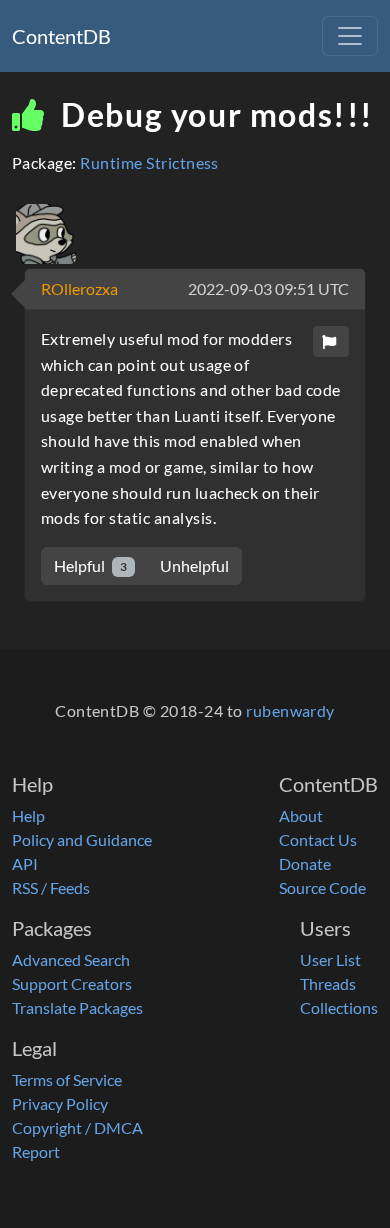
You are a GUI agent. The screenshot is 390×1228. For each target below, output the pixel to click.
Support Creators (72, 983)
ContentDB (61, 36)
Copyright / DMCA (77, 1127)
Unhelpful (194, 565)
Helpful (90, 565)
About (301, 815)
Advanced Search (71, 959)
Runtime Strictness (149, 162)
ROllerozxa (79, 288)
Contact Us (318, 839)
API (25, 863)
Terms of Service (67, 1079)
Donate (305, 863)
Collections (339, 1007)
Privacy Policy (60, 1103)
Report (36, 1151)
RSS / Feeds (51, 887)
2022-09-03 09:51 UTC (268, 288)
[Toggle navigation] (350, 36)
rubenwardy (290, 710)
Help (28, 815)
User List (330, 959)
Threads (328, 983)
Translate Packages (77, 1007)
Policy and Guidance (82, 839)
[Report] (331, 341)
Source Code (322, 887)
